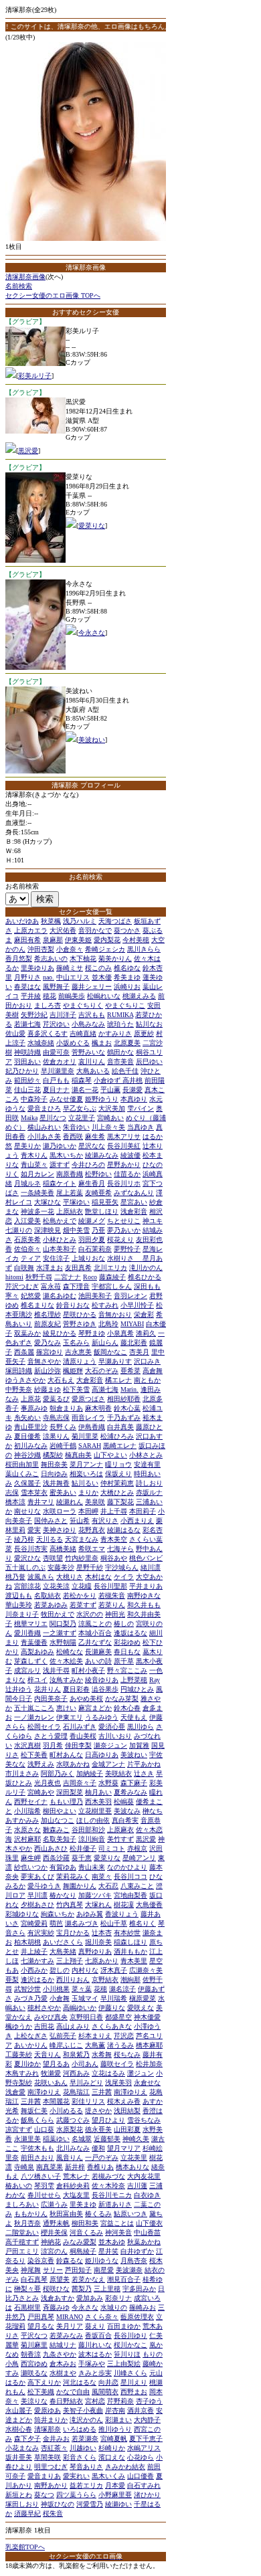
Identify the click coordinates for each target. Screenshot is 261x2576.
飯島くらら (37, 2120)
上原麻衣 (120, 1830)
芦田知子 (78, 2270)
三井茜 (102, 2092)
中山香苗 (147, 2232)
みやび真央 (51, 2017)
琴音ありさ (86, 2467)
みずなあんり (134, 1193)
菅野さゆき (80, 1324)
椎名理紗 (48, 1314)
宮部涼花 (27, 1586)
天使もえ (134, 1717)
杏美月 (139, 1352)
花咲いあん (51, 2083)
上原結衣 (70, 1211)
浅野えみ (41, 1764)
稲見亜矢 (105, 1202)
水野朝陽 (63, 1642)
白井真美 (120, 1427)
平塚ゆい (76, 1202)
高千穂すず (22, 2242)
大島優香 (149, 1905)
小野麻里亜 (115, 2495)
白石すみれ (144, 2485)
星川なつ (53, 1118)
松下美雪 (76, 1389)
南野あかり (51, 2485)
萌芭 (56, 1923)
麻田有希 (27, 940)
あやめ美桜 (86, 1698)
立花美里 (134, 2157)
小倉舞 (60, 1998)
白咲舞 (24, 1268)
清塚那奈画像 (25, 277)
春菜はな (27, 987)
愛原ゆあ (48, 2410)
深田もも (147, 1286)
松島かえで (60, 1221)
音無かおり (115, 1314)
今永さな (92, 633)
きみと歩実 (95, 2373)
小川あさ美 (44, 1136)
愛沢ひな (27, 1558)
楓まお (102, 1043)
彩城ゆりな (22, 1914)
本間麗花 (56, 2101)
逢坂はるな (130, 1633)
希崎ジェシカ (105, 949)
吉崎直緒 (83, 1033)
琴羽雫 (44, 2186)
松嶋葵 (124, 1802)
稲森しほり (130, 1942)
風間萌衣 (105, 2392)
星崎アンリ (139, 1858)
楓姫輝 (73, 1371)
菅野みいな (88, 1052)
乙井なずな (95, 1642)
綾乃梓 (24, 1539)
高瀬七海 (105, 1389)
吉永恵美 (78, 1352)
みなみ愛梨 (80, 2242)
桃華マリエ (31, 1624)
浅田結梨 (127, 2111)
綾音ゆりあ (102, 1680)
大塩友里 (76, 2195)
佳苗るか (127, 1174)
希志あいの (51, 958)
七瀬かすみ (37, 1961)
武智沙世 (27, 1989)
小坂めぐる (73, 1043)
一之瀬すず (60, 1633)
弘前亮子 (63, 2036)
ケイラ (124, 1577)
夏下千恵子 (146, 2439)
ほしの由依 (93, 1820)
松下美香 (34, 1755)
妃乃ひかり (22, 1071)
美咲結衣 (118, 1773)
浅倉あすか (58, 2298)
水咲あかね (73, 1764)
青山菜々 (34, 1165)
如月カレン (37, 1174)
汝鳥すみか (66, 1680)
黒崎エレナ (120, 1446)
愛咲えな (141, 2008)
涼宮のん (54, 2251)
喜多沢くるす (48, 1033)
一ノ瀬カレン (34, 1717)
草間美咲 (48, 2457)
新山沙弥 (48, 1371)
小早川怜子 (137, 1305)
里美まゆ (83, 2204)
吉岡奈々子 (80, 1783)
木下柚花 (83, 958)
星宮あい (134, 1202)
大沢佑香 (63, 930)
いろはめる (80, 2429)
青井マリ (41, 1502)
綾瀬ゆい (118, 2504)
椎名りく (143, 1923)
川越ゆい (83, 2448)
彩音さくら (80, 2457)
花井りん (48, 1689)
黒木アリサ (124, 1136)
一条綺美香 (37, 1193)
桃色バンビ (146, 1558)
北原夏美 (127, 1043)
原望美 (60, 2279)
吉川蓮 (137, 2186)
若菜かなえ (88, 2279)
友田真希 (78, 1268)
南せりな (27, 1511)
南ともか (147, 1380)
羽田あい (27, 1062)
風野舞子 (56, 987)
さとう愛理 (51, 1736)
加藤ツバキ (95, 1895)
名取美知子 (60, 1839)
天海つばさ (115, 921)
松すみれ (105, 1305)
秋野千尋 (39, 1277)
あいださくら (63, 1942)
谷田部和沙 (88, 1830)
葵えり (95, 2326)
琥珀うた (120, 1024)
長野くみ (63, 1427)
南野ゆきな (144, 1595)
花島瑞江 (76, 2092)
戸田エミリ (22, 2251)
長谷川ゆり (130, 2335)
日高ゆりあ (102, 1755)
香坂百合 (98, 2335)
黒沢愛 (28, 451)
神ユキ (153, 1221)
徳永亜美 (98, 2129)
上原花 (31, 1399)
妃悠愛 (31, 1296)
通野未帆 (56, 2223)
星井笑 (108, 2251)
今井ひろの (88, 1165)
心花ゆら (141, 2457)
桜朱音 (53, 2513)
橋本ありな (133, 2167)
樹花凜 (124, 1905)
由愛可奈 (56, 1052)
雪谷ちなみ (144, 2120)
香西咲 (73, 1136)
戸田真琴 (41, 2317)
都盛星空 (118, 2017)
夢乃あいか (124, 1230)
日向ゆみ (54, 1474)
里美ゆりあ (37, 968)
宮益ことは (117, 2223)
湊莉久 (146, 1333)
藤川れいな (95, 2345)
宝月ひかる (73, 1933)
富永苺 (51, 1286)
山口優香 (141, 2476)
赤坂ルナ (149, 1492)
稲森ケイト (60, 1183)
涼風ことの (95, 1624)
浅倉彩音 (134, 1211)
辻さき (144, 1773)
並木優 (102, 977)
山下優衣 (149, 2223)
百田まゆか (124, 2326)
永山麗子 (19, 2410)
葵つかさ (127, 930)
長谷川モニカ (112, 2195)
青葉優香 (34, 1642)
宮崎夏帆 (114, 2439)
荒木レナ (76, 2176)
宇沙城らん (122, 1567)
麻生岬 (31, 1858)
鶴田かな (120, 1052)
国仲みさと (51, 1521)
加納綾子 (90, 1773)
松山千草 (114, 1923)
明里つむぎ (51, 2467)
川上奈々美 (108, 1127)
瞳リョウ (118, 1464)
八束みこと (137, 1886)
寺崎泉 (24, 2167)
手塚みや (92, 2364)
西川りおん (73, 1980)
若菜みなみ (66, 2335)
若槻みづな (108, 2176)
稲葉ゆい (56, 2139)
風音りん (70, 2157)
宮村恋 (95, 2401)
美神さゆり (60, 1530)
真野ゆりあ (95, 1951)
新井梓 (75, 2167)
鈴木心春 (127, 1708)
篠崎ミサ (70, 968)
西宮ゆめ (34, 2364)
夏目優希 (27, 1436)
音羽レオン (130, 1296)
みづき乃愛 (31, 1998)
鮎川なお (149, 1024)
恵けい (66, 1708)
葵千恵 (82, 1858)
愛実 (34, 1530)
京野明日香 (86, 2017)
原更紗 (144, 1033)
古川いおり (115, 1736)
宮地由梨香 (130, 1895)
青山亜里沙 (31, 1427)
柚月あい (98, 1792)
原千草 (124, 1661)
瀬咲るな (34, 2373)
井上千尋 (114, 1511)
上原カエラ (31, 930)
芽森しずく (31, 1661)
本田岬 (88, 1511)
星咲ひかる (80, 1314)
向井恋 (108, 2382)
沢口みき (147, 1361)
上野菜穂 (134, 1680)
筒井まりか (51, 2420)
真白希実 (125, 1820)
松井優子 (83, 1848)
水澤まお (50, 1268)
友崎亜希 (98, 1193)
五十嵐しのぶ (25, 1567)
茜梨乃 (82, 2289)
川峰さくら (130, 2373)
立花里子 (82, 1118)
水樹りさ (125, 1258)
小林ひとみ (60, 1239)
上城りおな (88, 1258)
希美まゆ (127, 977)
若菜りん (112, 1605)
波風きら (41, 1577)
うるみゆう (102, 1717)
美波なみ (127, 1811)
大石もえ (61, 1380)
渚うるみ (120, 2045)
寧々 (12, 1296)
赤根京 (137, 1848)
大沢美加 (112, 1108)
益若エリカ (86, 2485)
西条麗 (24, 1352)
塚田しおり (22, 2504)
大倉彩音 (90, 1380)
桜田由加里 (22, 1464)
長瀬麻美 (98, 1652)
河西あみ (76, 2073)
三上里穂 (107, 2289)
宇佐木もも (37, 2148)
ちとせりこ (124, 1221)
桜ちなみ (127, 2054)
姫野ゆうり (102, 1099)
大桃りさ (70, 1577)
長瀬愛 (133, 1090)
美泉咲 (95, 1502)
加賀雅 (139, 1745)
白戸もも (56, 1080)
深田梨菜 (70, 1792)
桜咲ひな (56, 2289)
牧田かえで (58, 1614)
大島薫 (95, 2045)
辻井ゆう (19, 1689)
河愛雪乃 (90, 2504)
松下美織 (41, 2392)
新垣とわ (19, 2495)
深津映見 (48, 1230)
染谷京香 (41, 2261)
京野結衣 (105, 1980)
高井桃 (133, 1080)
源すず (60, 1165)
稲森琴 (82, 1080)
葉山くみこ (22, 1474)
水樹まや (63, 2373)
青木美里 (134, 1961)
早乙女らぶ (80, 1108)
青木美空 (114, 1539)
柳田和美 (85, 2223)
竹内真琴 (70, 1905)
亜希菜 (130, 1371)
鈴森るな (70, 2261)
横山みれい (44, 1127)
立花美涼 (56, 1586)
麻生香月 (92, 1183)
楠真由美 (78, 1455)
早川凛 (37, 1895)
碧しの (60, 1970)
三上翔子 (70, 1961)
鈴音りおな (73, 1305)
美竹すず (120, 1839)
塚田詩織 (19, 1371)
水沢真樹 (27, 1745)
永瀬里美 (27, 2139)
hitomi (14, 1277)
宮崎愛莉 (34, 1923)
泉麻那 (53, 940)
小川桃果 (56, 1989)
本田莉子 (143, 1511)
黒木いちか (66, 1155)
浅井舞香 (56, 1483)
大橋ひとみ (117, 1492)
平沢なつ (34, 2335)
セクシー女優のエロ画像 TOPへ (53, 295)
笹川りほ (127, 2354)
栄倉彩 (144, 1314)
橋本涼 (15, 1502)
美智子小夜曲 (83, 2410)
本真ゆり (134, 1099)
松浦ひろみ (117, 1436)
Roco (90, 1277)
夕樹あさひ (37, 1905)
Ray (155, 1680)
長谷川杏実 (31, 1549)
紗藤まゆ (48, 1389)
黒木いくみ (108, 2476)
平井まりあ (146, 1586)
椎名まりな (37, 1305)
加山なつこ (58, 1820)
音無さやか (44, 1361)
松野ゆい (98, 1174)
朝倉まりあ (66, 1408)
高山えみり (73, 2026)
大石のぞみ (102, 1371)
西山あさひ (51, 1848)
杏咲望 (53, 1558)
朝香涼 (31, 2354)
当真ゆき (141, 1127)
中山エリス (73, 977)
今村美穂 (136, 940)
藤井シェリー (92, 987)
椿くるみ (98, 2214)
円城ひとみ (137, 1689)
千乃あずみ (124, 1417)
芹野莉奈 (120, 2401)
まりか (88, 1492)
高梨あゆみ (37, 1652)
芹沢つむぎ (22, 1286)
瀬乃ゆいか (60, 1146)
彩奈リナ (118, 2298)
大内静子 (147, 2420)
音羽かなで (95, 930)
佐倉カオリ (60, 1062)
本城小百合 (95, 1633)
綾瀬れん (70, 1502)
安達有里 (147, 1464)
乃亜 (98, 1230)
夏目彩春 (76, 1689)
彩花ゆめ (127, 1642)
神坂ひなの (58, 2504)
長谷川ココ (130, 1876)
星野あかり (124, 1165)
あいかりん (31, 2045)
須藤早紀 (27, 2513)
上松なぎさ (31, 2036)
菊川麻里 (34, 2345)
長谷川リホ (124, 1183)
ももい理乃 (66, 1802)
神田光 (115, 1614)
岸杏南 (115, 2410)
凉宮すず (19, 2129)
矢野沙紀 (34, 1015)
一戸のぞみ (102, 2157)
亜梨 (12, 1980)
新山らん (105, 1343)
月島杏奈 (134, 2261)
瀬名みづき (82, 1923)
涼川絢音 (92, 1839)
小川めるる (66, 2111)
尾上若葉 (70, 1193)
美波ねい (92, 740)
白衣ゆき (147, 2195)
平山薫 (110, 1090)
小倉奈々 (70, 949)
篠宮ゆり (50, 1352)
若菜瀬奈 (85, 2439)
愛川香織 (27, 1633)
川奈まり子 (22, 1614)
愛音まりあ (44, 2476)
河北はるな (80, 2382)
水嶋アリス (144, 2448)
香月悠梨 (19, 958)
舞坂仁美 (34, 2111)
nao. (49, 977)
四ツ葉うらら (76, 2495)
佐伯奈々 (27, 1249)
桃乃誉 (15, 1577)
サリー (53, 2270)
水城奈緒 (41, 1043)
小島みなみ (88, 1024)
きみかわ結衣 (125, 2467)
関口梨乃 (63, 1624)
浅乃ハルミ (80, 921)
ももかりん (31, 2214)
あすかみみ (22, 1820)
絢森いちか (58, 1914)
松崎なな (70, 1652)
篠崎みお (143, 2307)
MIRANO (70, 2317)
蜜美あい (63, 1492)
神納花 (51, 2242)
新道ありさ (115, 2204)
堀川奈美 (98, 1942)
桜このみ (98, 968)
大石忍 (108, 1886)
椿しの (124, 1624)
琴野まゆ (92, 1333)
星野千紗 (90, 1567)
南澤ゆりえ (44, 2092)
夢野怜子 (127, 1249)
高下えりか (44, 2382)
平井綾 (31, 996)
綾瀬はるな (124, 1530)
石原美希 (27, 1239)
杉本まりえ (95, 2036)
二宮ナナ (68, 1277)
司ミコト (112, 1848)
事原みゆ (34, 1408)
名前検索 (19, 286)
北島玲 (108, 1324)
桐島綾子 (83, 2251)
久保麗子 (27, 1483)
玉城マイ (85, 1998)
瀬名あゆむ (60, 1296)
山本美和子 (60, 1249)
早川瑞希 (114, 1998)
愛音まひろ (44, 1108)
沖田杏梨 (41, 949)
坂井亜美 (19, 2457)
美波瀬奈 (129, 2270)
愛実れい (76, 2476)
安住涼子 (56, 1258)
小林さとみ (146, 1455)
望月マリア (124, 2148)
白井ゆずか (137, 2251)
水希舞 (102, 2054)
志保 (12, 1492)
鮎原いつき (130, 2214)
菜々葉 (82, 1989)
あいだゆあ (22, 921)
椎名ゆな (127, 968)
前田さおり (37, 2157)
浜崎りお (127, 987)
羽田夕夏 (92, 1239)
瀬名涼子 (122, 1989)
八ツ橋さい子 (41, 2176)
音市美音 (120, 1062)
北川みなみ (73, 2148)
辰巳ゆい (149, 1062)
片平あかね (144, 1764)
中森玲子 (34, 1099)
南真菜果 (50, 2167)
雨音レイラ (88, 1417)
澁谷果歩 (105, 1689)
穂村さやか (44, 2008)
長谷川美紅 (124, 1146)
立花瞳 (82, 1586)
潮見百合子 (124, 2279)
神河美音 (118, 2232)
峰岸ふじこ (66, 2045)
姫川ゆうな (102, 2261)
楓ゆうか (19, 2026)
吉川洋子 (63, 1015)
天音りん (48, 2054)
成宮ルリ (27, 1670)
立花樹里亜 (95, 1811)
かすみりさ (115, 1033)
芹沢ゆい (56, 1024)
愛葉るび (56, 1399)
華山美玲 (19, 1605)
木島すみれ (22, 2073)
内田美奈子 (51, 1698)
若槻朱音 (112, 1595)
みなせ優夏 (66, 1099)
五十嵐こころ (34, 1708)
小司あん (85, 2064)
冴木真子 (114, 1970)
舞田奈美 (54, 1464)
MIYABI (132, 1324)
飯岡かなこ (110, 1352)
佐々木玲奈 (108, 2186)
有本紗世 (127, 1933)
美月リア (70, 2326)
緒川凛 (151, 1567)
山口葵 (44, 2129)
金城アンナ (108, 1764)
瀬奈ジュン (110, 1745)
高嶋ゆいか (80, 2008)
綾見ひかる (60, 1333)
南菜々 (102, 1876)
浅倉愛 (15, 2092)
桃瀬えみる (139, 996)
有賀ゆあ (63, 1867)
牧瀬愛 (51, 2073)
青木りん (34, 1155)
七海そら (120, 1549)
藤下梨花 (120, 1502)
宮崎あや (41, 1792)
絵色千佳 (125, 1071)
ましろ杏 (48, 1005)
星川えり (134, 2382)
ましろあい (22, 2204)
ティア (31, 1258)
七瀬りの (19, 1230)
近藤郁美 (107, 2139)
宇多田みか (139, 2289)
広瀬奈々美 (146, 1970)
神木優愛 (147, 2017)
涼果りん (56, 1436)
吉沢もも (92, 1015)
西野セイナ (31, 1802)
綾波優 (130, 1155)
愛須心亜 (112, 1727)
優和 (98, 2148)
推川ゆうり (115, 2429)
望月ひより (108, 2120)
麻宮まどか (95, 1708)
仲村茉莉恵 (117, 1483)
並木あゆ (112, 2242)
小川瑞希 (27, 1811)
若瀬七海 (27, 1024)
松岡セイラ (44, 1727)
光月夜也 (48, 1783)
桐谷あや (114, 1558)
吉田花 (44, 2026)
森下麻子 (134, 1783)
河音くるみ (86, 2232)
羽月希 (53, 1745)
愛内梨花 (107, 940)
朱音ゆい (76, 1127)
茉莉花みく (73, 1876)
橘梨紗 (53, 1455)
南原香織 (70, 1174)
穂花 (50, 996)
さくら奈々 (102, 2317)
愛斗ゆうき (44, 1886)
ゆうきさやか (25, 1380)
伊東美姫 (78, 940)
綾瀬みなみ (102, 1155)
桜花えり (120, 1239)
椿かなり (63, 1895)
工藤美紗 (19, 2054)
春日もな (127, 1652)
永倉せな (147, 2083)
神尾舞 (31, 2270)
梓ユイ (37, 1680)
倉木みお (63, 2364)
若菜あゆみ (51, 1605)
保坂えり (118, 1474)
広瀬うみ (54, 2204)
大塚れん (98, 1905)
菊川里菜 (85, 1436)
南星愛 (104, 2270)
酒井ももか (130, 1951)
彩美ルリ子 (35, 376)
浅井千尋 (56, 1670)
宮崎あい (110, 1118)
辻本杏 (102, 1933)
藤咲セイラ (117, 2064)
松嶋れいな (104, 996)
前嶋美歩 (72, 996)
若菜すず (83, 1605)
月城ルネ (27, 1183)
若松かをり (80, 1595)
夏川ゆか (27, 2064)
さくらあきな (112, 2026)
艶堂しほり (102, 1211)
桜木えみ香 (124, 2101)
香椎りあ (100, 2167)
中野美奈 (19, 1389)
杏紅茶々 (54, 2448)
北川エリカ (110, 1268)
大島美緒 (63, 1951)
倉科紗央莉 (73, 2186)
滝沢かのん (86, 2420)
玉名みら (76, 1343)
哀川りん (92, 1062)
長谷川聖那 (110, 1586)
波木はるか (95, 2354)
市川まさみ (22, 1773)
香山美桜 (83, 1736)
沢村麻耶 (27, 1839)
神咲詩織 (27, 1052)
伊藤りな (112, 2008)
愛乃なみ (48, 1343)
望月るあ (56, 2064)
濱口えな (112, 2457)
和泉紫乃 (76, 2054)
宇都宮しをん (112, 1286)
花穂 (100, 1989)
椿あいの (19, 2186)
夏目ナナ (56, 1090)
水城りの (114, 2307)
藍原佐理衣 (137, 2317)
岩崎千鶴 (63, 1446)
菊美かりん (115, 958)
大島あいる (93, 1071)
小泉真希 (120, 1333)
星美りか (27, 1146)
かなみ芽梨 (122, 1698)
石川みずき (80, 1727)
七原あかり (102, 1961)
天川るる (50, 1539)
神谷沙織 (27, 1455)
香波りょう (122, 1914)
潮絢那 (130, 1980)
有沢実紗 (41, 1933)
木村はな (98, 1577)
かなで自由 (73, 2392)
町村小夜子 (88, 1670)
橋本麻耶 (149, 2045)
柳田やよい (60, 1811)
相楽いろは (86, 1474)
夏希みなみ (130, 1792)
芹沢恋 (124, 2036)
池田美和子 (95, 1296)
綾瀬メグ (92, 1221)
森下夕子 (27, 2439)
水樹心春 (19, 2429)
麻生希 (95, 1136)
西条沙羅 (56, 1858)
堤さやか (98, 2111)
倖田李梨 (78, 1745)
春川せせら (44, 2195)
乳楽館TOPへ (25, 2547)
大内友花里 (144, 2176)
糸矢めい (27, 1417)
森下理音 (76, 1286)
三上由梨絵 (124, 2364)
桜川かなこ (130, 2345)
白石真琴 (34, 2279)
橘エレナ (118, 1380)
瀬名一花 (85, 1090)
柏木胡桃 (27, 1942)
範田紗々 (27, 1080)
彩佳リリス (88, 2101)
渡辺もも (19, 1595)
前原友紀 (48, 1324)
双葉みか (27, 1333)
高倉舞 (153, 1371)
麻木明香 (98, 1408)
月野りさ (27, 977)
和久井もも (144, 1605)
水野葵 (108, 1783)
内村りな (85, 1970)
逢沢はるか (37, 1980)
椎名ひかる (145, 1277)
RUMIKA (120, 1015)
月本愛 (115, 2485)
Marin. (129, 1389)
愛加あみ (90, 2298)
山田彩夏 (127, 2129)
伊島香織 (92, 1427)
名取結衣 (48, 1595)
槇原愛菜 (143, 1998)
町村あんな (66, 1755)
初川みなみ (31, 1446)
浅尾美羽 (118, 2083)
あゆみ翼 (90, 1914)
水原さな (27, 1830)
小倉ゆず (108, 1080)
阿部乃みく (58, 1773)
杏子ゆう (149, 2401)
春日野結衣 (66, 2401)
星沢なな (92, 1146)
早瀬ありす (115, 1361)
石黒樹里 (27, 2307)
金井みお (56, 2439)
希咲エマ (92, 1549)
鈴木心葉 (127, 1408)
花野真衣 (92, 1530)
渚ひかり (147, 2495)
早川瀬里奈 (58, 1071)
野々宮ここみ (127, 1670)
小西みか (34, 1970)
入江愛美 (27, 1221)
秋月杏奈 (27, 2223)
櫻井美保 (54, 2232)
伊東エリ (70, 1717)
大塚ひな (48, 1202)
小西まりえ (137, 1521)
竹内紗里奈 (82, 1558)
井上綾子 (34, 1951)
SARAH (90, 1446)
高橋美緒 (63, 1549)
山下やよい (110, 1455)
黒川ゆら (141, 1727)
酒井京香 (141, 2410)
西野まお (134, 2392)
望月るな (41, 2326)
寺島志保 (56, 1417)
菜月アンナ (86, 1464)
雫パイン (141, 1108)
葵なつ (44, 2495)
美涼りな (34, 2401)
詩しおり (149, 1483)
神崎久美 (136, 2139)
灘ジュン (141, 2073)
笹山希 (80, 1521)
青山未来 (92, 1867)
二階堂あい (22, 2232)
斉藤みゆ (56, 2307)
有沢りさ (105, 1521)
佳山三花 (27, 1090)
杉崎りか (112, 2448)
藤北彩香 (134, 1343)
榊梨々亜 (27, 2289)
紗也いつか (31, 1867)
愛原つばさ (88, 1399)
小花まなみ (22, 2448)
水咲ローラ (60, 1511)
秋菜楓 (51, 921)
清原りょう (80, 1361)
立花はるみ (108, 2073)
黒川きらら (144, 949)
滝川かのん (146, 1268)
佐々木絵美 (66, 1661)
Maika (29, 1118)
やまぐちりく (83, 1005)
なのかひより (127, 1867)
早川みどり (86, 2083)
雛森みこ (56, 1830)
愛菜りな (92, 526)
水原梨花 (70, 2129)
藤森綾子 (112, 1277)
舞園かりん (80, 1886)
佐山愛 (15, 1033)
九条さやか (60, 2354)
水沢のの (90, 1614)
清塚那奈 (48, 2429)
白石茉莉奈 (95, 1249)
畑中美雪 (76, 1230)
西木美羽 (98, 1802)
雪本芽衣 (34, 1492)
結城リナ (63, 2345)
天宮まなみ (82, 1539)
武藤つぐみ (73, 2120)
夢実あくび (37, 1876)
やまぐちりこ (125, 1005)
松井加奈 (149, 2064)
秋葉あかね (144, 2242)
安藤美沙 (61, 1567)
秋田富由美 (66, 2214)
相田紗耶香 (124, 1399)
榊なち (153, 1811)
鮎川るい (85, 1483)
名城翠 (82, 2139)
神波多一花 (37, 1211)
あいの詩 (98, 1661)
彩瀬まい (118, 2420)
